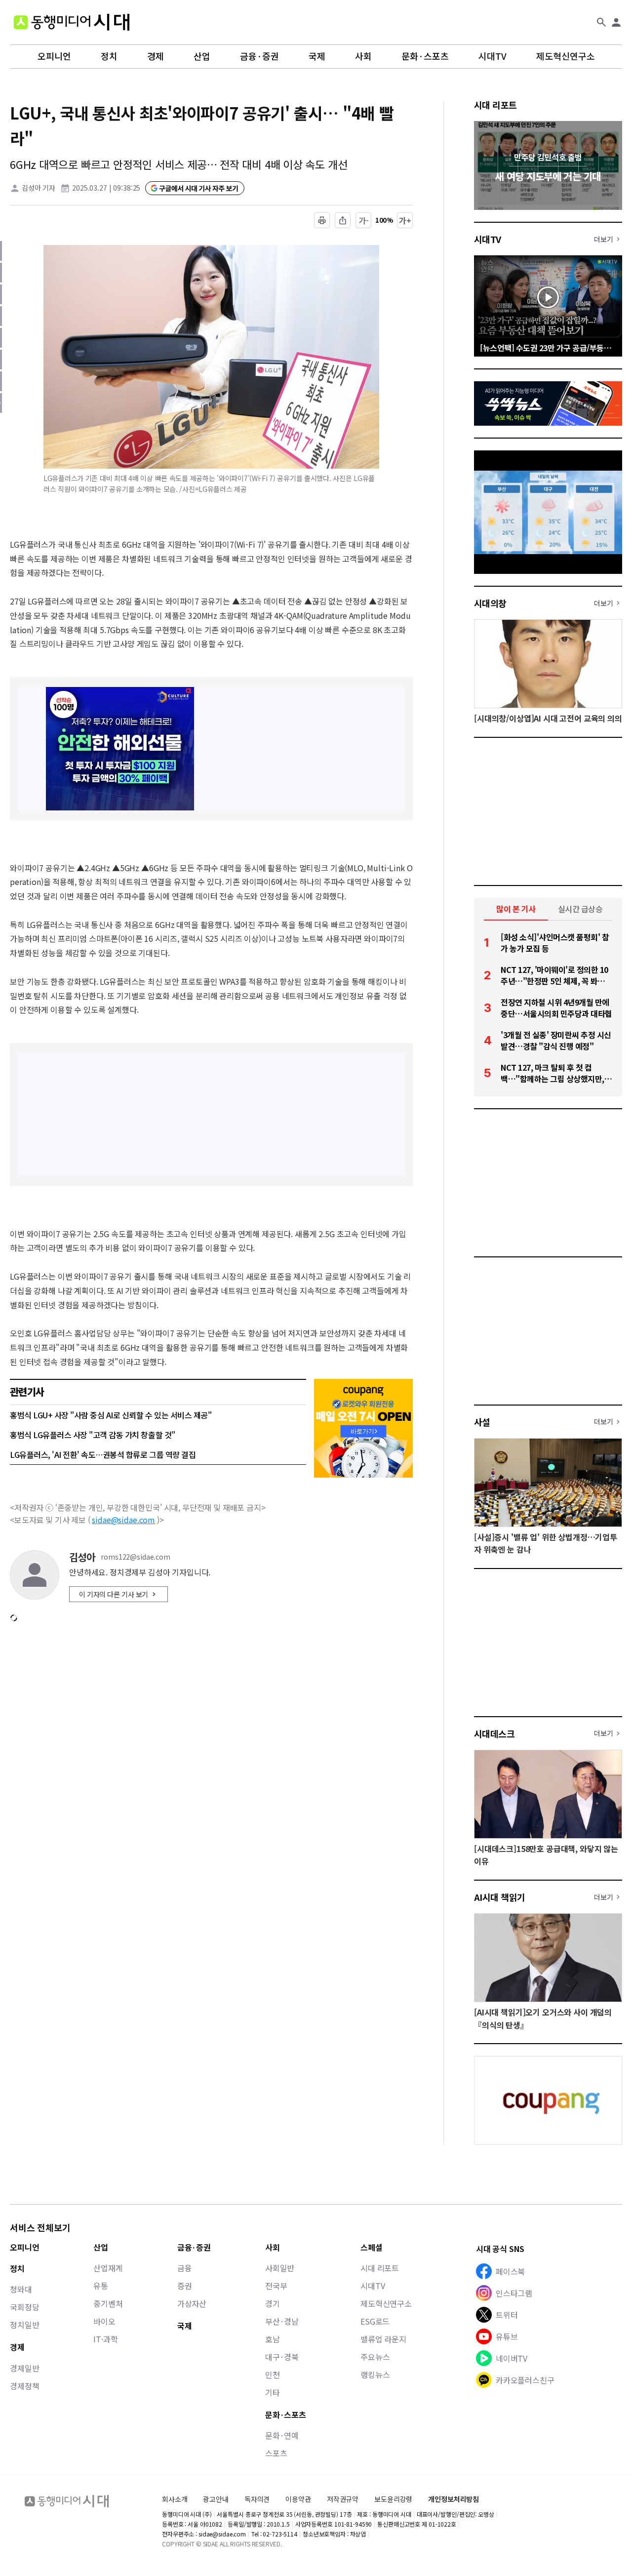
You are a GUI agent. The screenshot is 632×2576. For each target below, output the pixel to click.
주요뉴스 (375, 2357)
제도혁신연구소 (566, 56)
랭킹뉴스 (375, 2375)
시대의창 (490, 603)
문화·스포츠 (425, 56)
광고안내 (216, 2499)
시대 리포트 (495, 105)
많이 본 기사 (516, 909)
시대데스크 (494, 1733)
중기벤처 (108, 2303)
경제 (156, 56)
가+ (405, 220)
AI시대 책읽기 (500, 1897)
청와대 (21, 2289)
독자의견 (257, 2499)
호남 (273, 2339)
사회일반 (280, 2268)
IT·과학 (105, 2339)
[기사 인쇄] (322, 220)
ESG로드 (375, 2321)
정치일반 (24, 2325)
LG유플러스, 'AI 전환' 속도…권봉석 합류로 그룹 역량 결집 (103, 1454)
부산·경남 (282, 2321)
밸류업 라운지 (383, 2339)
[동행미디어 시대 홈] (72, 22)
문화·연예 (282, 2435)
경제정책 (24, 2386)
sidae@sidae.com (123, 1520)
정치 (109, 56)
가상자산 (192, 2303)
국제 (317, 56)
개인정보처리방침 (454, 2499)
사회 (363, 56)
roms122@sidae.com (136, 1557)
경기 (273, 2303)
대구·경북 (282, 2357)
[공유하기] (343, 220)
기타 (273, 2392)
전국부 (276, 2286)
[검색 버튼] (601, 22)
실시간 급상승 (580, 909)
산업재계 (108, 2268)
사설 (482, 1422)
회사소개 (175, 2499)
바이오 (104, 2321)
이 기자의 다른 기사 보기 (114, 1594)
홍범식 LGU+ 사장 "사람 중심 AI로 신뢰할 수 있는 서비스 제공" (111, 1415)
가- (364, 220)
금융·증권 (259, 56)
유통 (101, 2286)
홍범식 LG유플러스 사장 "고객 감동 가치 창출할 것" (93, 1435)
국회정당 (24, 2307)
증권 (185, 2286)
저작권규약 (343, 2499)
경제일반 (24, 2368)
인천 (273, 2375)
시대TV (493, 56)
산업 (202, 56)
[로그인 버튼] (616, 22)
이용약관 (298, 2499)
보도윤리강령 (393, 2499)
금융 (185, 2268)
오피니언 (54, 56)
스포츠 (276, 2453)
